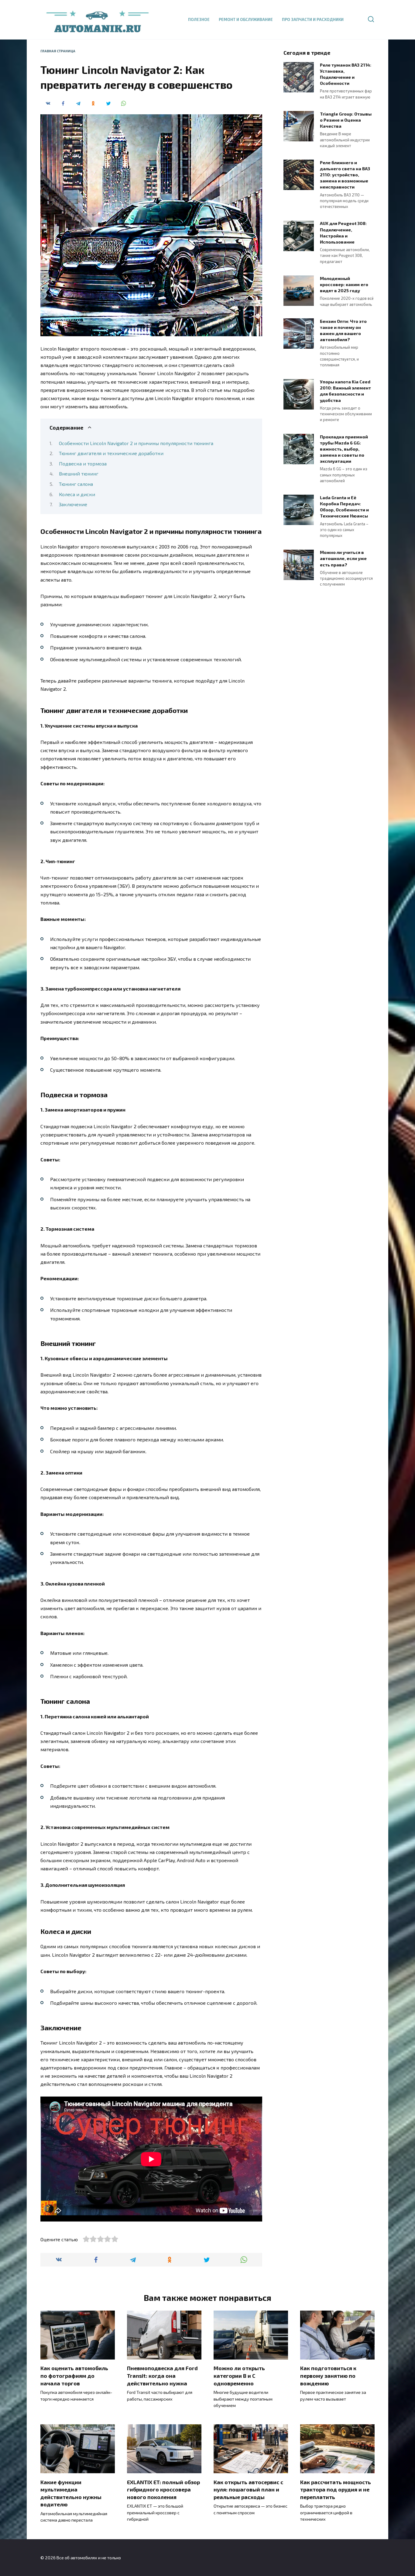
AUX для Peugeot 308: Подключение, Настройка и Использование (343, 233)
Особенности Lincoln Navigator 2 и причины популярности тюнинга (136, 443)
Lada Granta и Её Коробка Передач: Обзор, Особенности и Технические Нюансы (344, 507)
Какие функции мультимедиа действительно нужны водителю (71, 2493)
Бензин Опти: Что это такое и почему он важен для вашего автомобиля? (343, 330)
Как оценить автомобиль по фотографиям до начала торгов (74, 2375)
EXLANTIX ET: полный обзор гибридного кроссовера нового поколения (163, 2489)
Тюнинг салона (76, 484)
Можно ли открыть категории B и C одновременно (239, 2375)
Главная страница (58, 51)
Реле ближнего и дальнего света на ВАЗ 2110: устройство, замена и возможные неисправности (345, 175)
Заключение (73, 504)
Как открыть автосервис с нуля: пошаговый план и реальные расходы (248, 2489)
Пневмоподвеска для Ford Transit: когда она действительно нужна (162, 2375)
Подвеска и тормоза (83, 463)
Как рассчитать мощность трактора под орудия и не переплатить (336, 2489)
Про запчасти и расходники (313, 19)
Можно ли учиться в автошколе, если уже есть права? (343, 559)
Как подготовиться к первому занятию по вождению (328, 2375)
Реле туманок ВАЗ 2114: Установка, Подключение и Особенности (346, 74)
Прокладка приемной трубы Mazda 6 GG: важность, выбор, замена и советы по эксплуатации (344, 449)
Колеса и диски (77, 494)
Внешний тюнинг (79, 474)
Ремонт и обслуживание (246, 19)
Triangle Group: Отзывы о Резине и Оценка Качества (346, 120)
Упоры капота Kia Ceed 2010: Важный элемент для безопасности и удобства (345, 391)
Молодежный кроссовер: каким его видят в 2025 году (344, 284)
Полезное (199, 19)
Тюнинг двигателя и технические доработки (111, 453)
